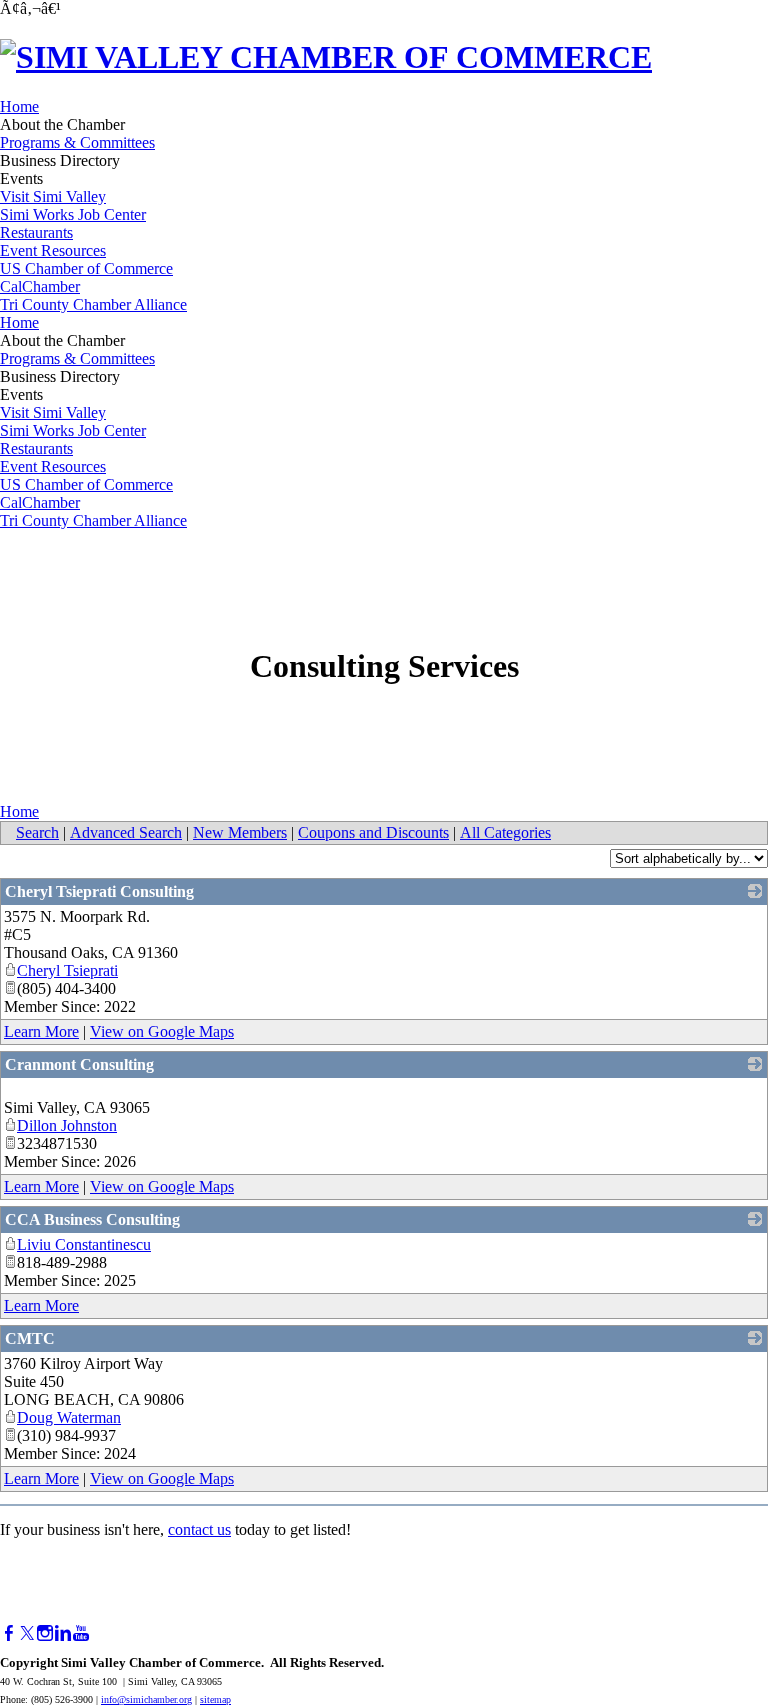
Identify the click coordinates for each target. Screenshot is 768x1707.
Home (19, 106)
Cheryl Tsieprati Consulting (99, 891)
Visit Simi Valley (53, 196)
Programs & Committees (77, 142)
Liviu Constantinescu (84, 1244)
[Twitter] (27, 1633)
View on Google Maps (162, 1031)
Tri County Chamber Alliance (93, 304)
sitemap (215, 1699)
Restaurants (36, 232)
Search (37, 832)
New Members (240, 832)
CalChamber (40, 286)
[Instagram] (45, 1633)
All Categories (505, 832)
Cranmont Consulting (79, 1064)
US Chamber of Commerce (86, 268)
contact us (199, 1529)
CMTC (30, 1338)
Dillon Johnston (67, 1125)
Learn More (41, 1031)
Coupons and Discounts (373, 832)
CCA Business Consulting (92, 1219)
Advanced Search (126, 832)
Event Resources (53, 250)
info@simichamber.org (146, 1699)
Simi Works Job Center (73, 214)
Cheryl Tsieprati (67, 970)
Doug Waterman (69, 1417)
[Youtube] (81, 1633)
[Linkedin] (63, 1633)
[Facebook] (9, 1633)
